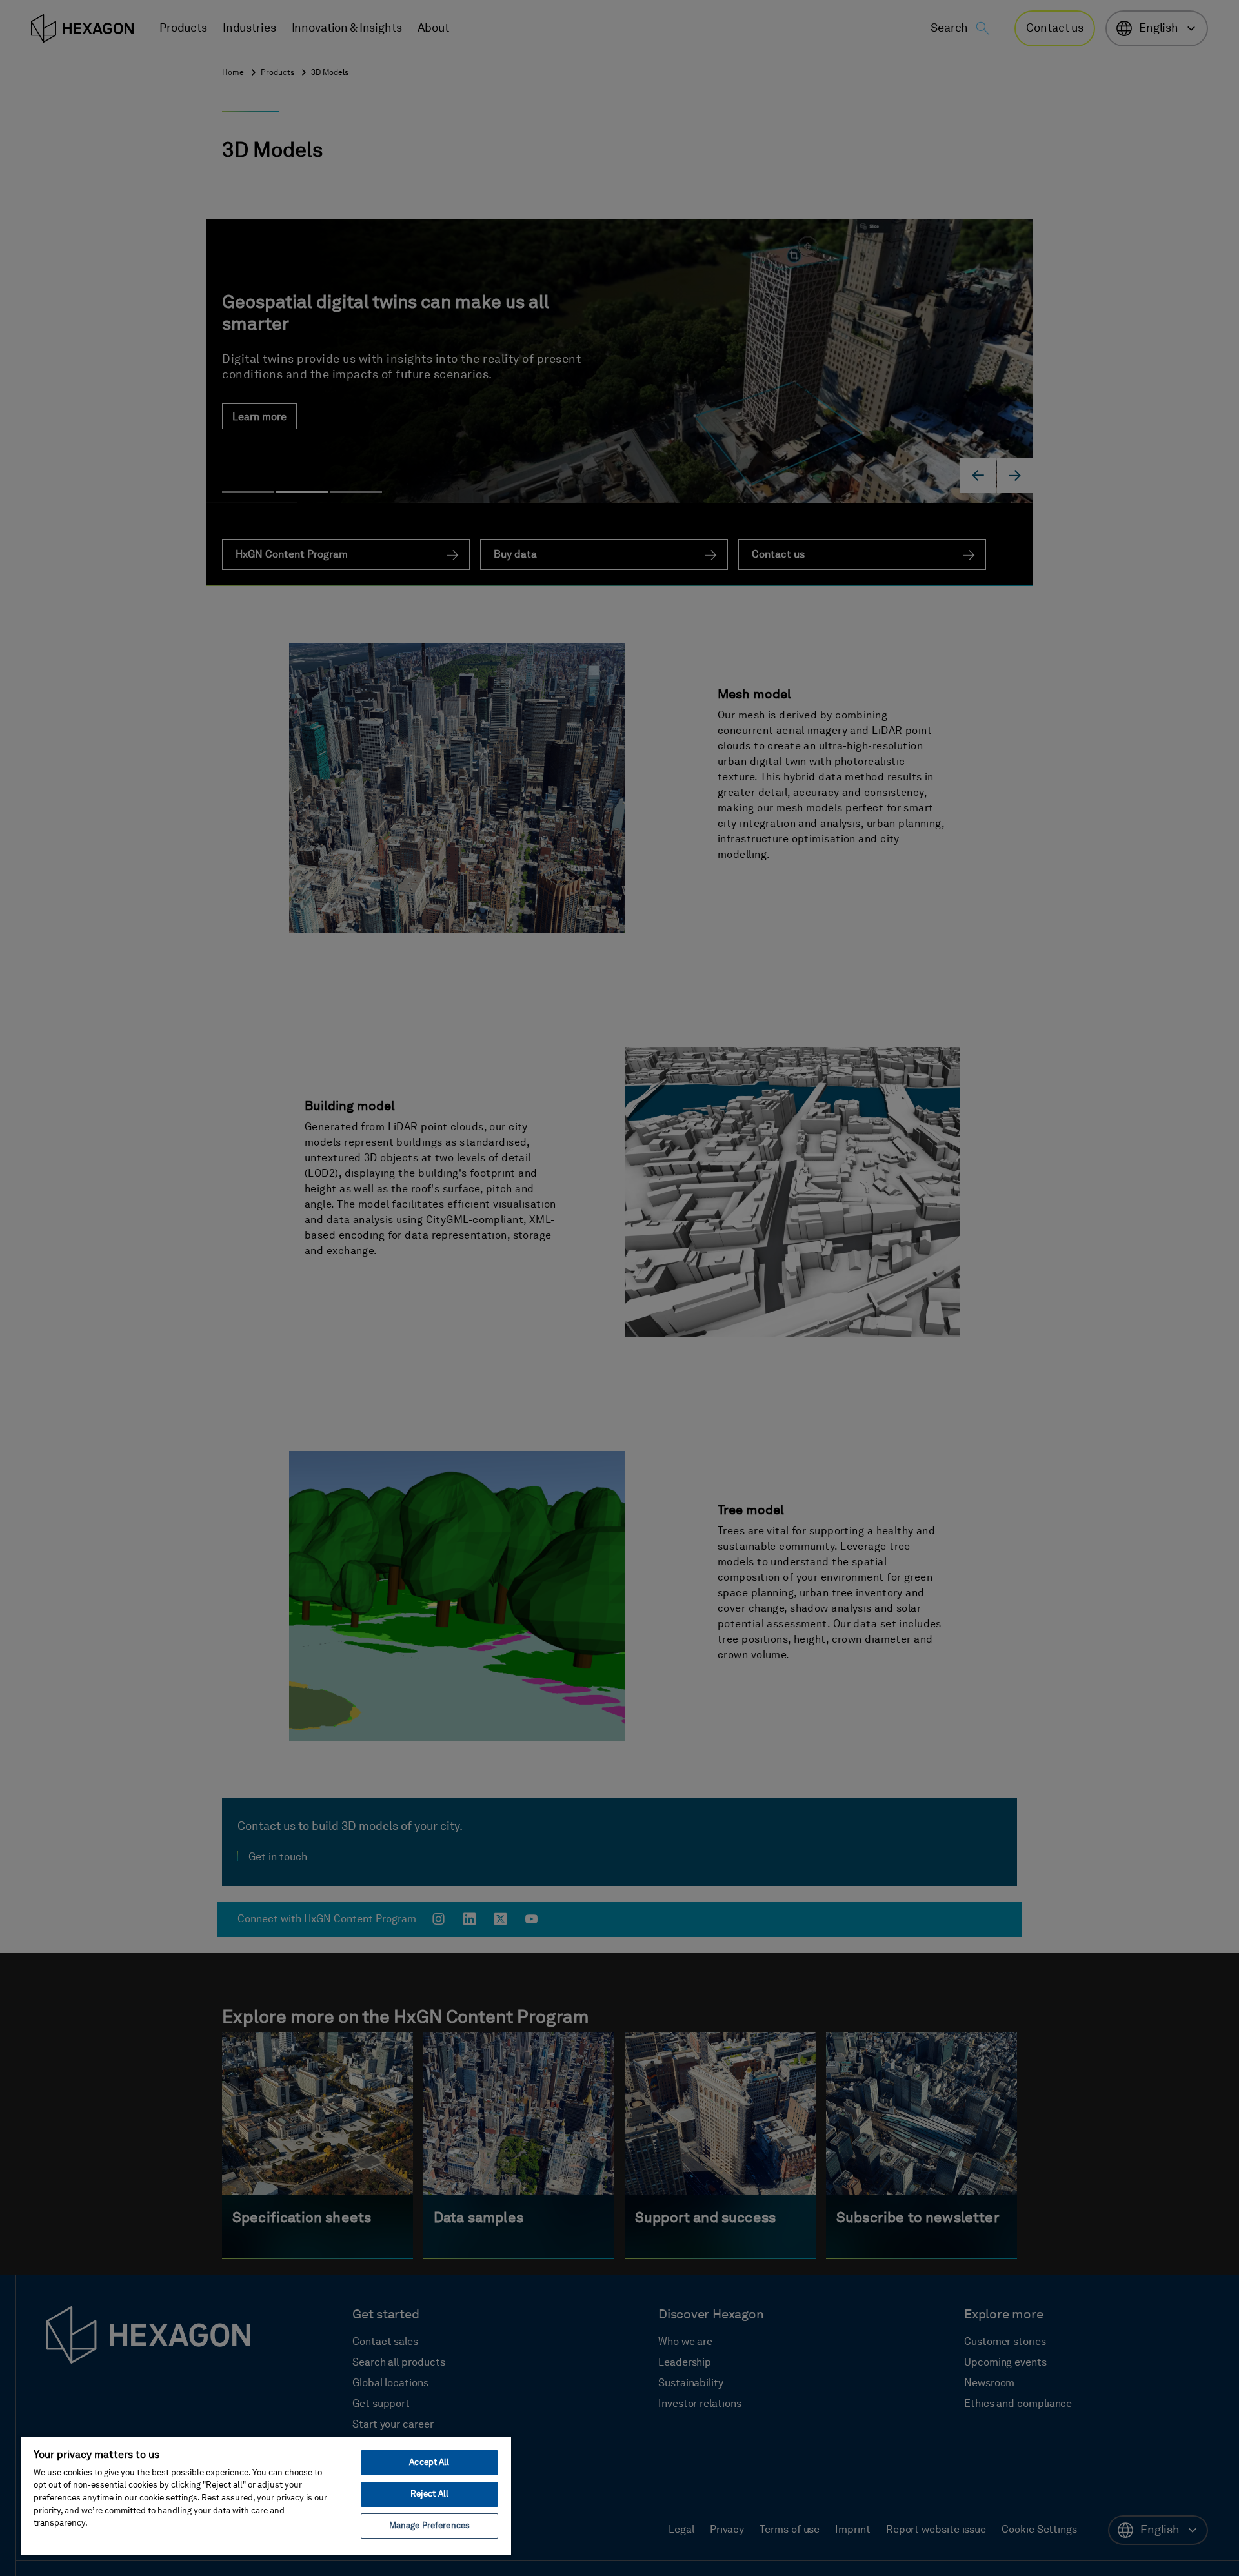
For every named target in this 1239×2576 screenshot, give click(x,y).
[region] (266, 2495)
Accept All (429, 2463)
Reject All (429, 2494)
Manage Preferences (429, 2526)
